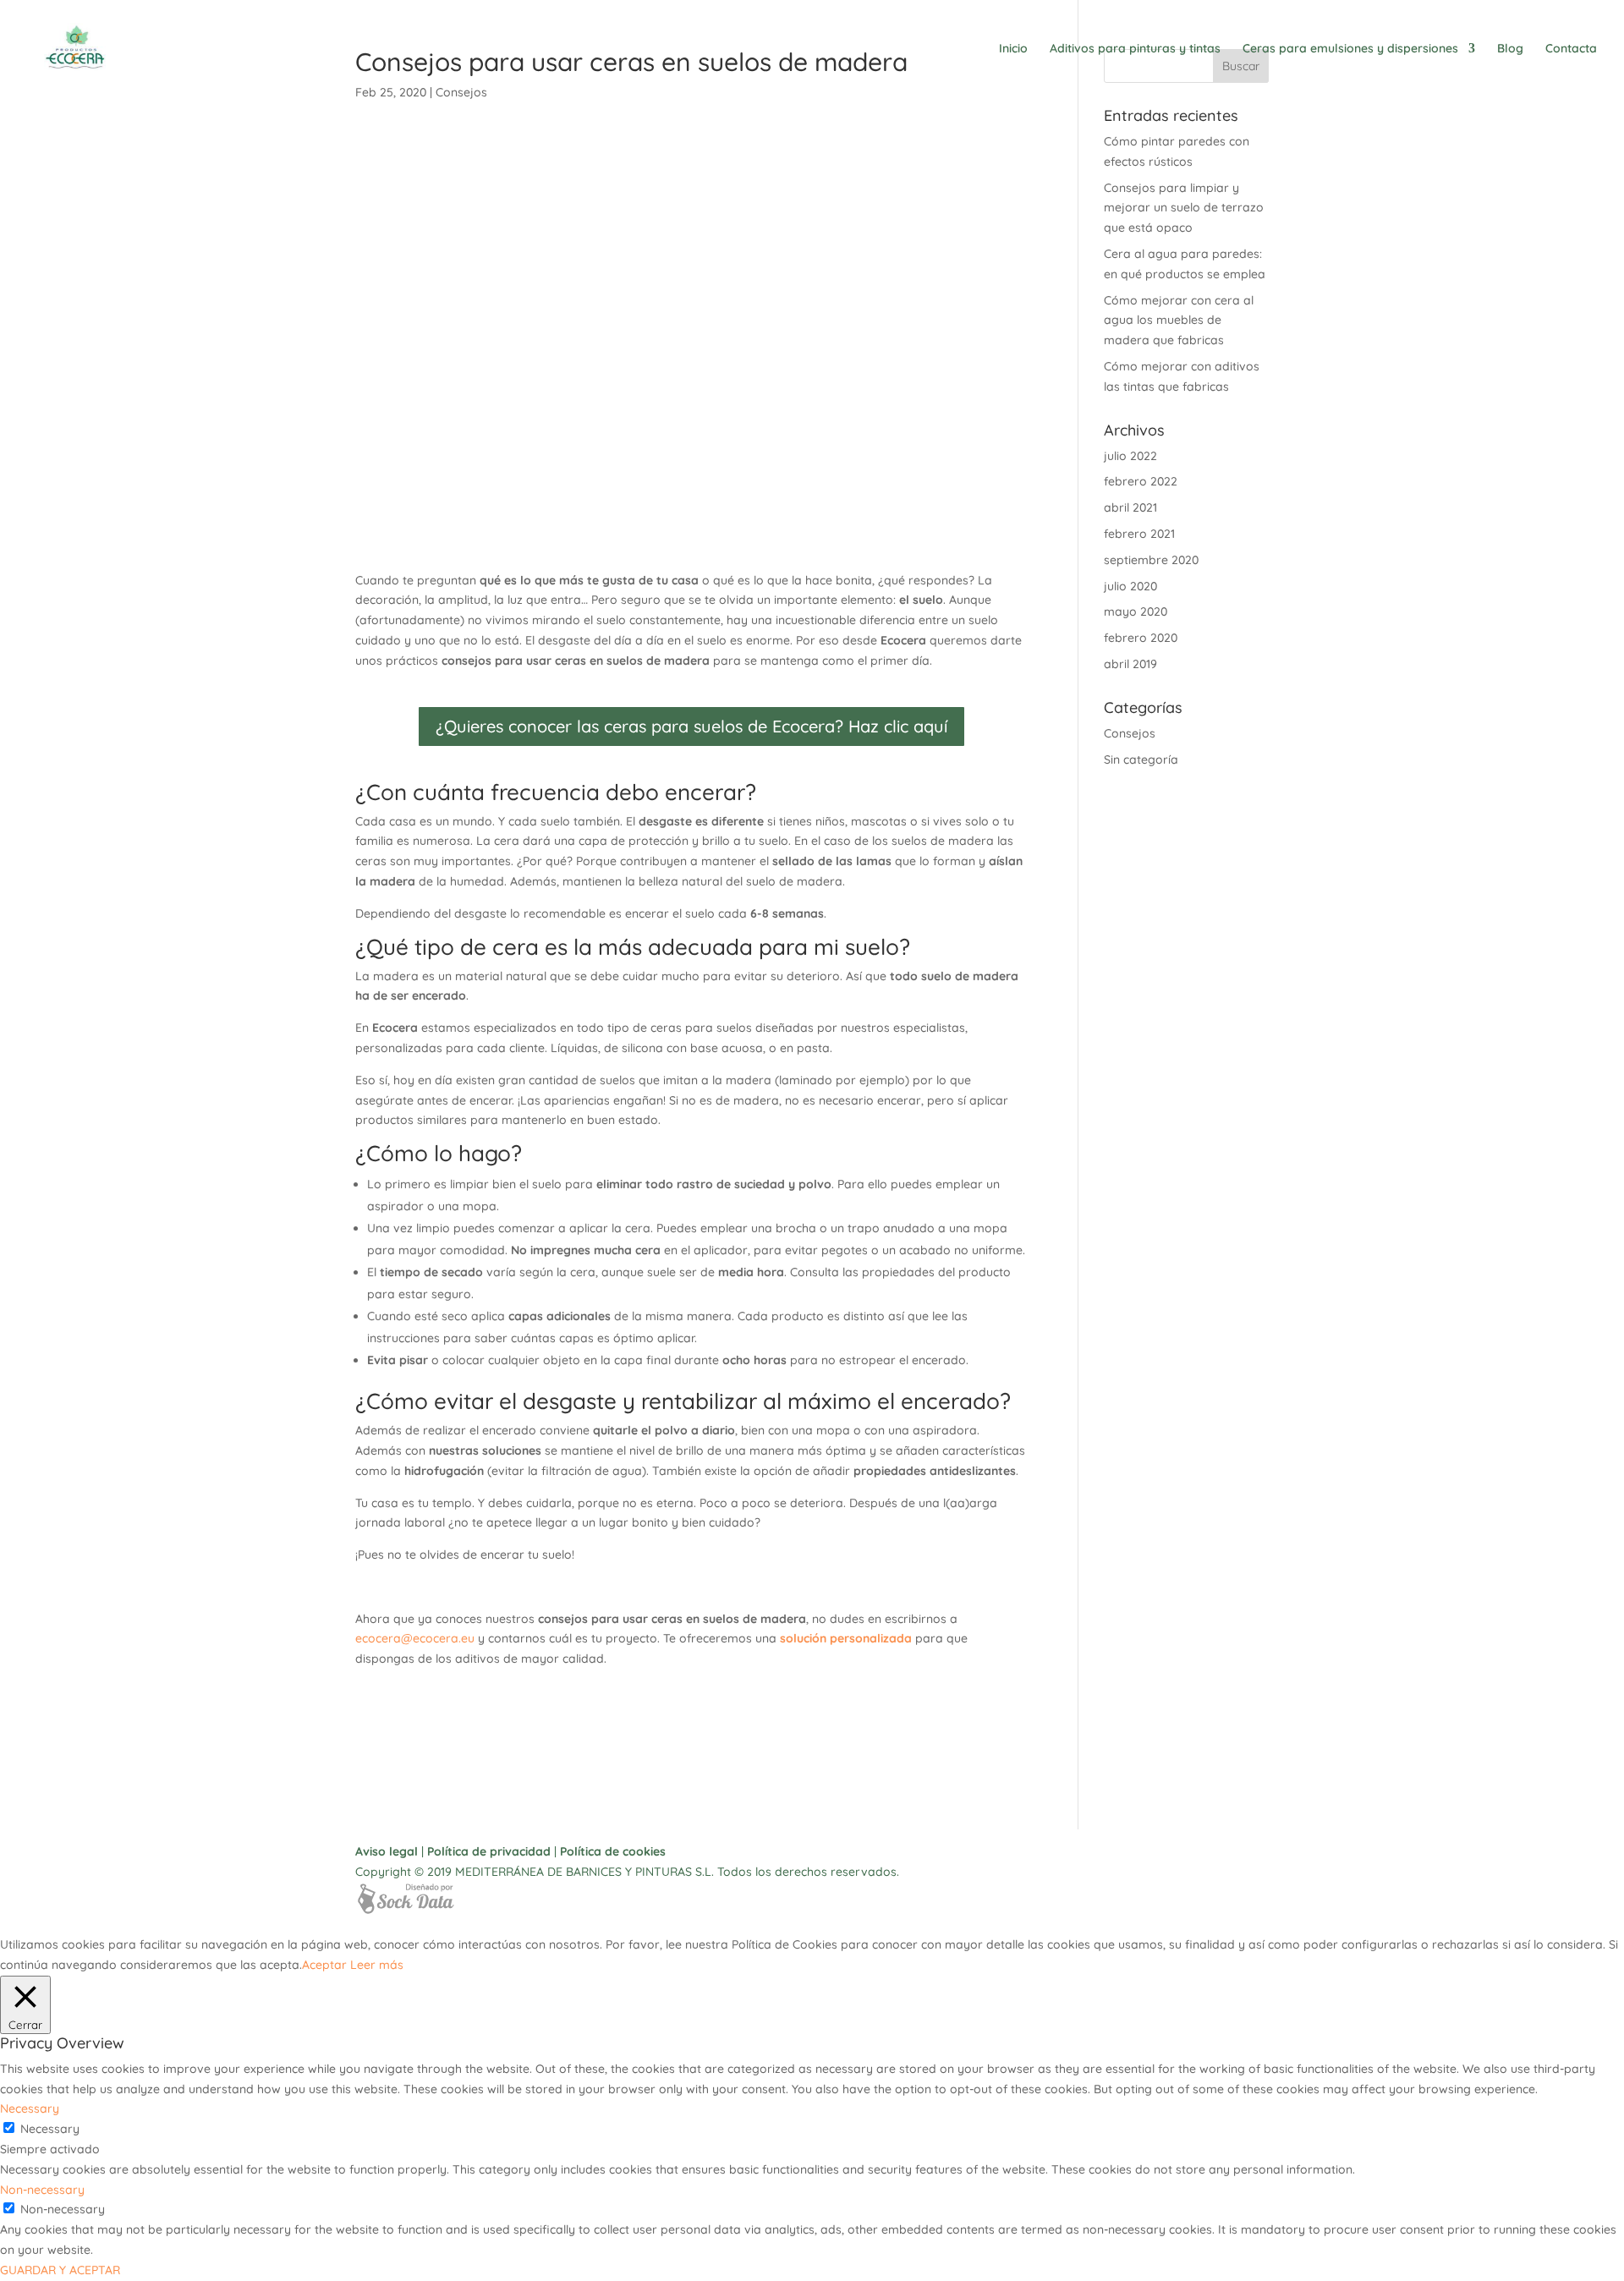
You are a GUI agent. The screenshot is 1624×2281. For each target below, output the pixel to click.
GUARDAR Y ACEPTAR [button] (60, 2270)
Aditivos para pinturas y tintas (1135, 49)
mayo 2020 (1136, 611)
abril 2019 (1130, 664)
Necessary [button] (30, 2108)
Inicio (1013, 49)
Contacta (1571, 49)
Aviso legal (387, 1851)
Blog (1510, 49)
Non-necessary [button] (42, 2190)
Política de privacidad (489, 1851)
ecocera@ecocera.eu (415, 1638)
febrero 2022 (1141, 481)
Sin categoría (1141, 759)
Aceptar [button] (324, 1965)
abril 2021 (1130, 507)
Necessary (50, 2129)
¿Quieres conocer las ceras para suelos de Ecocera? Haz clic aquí (691, 726)
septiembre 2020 (1151, 560)
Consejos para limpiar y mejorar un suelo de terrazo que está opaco (1184, 208)
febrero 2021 (1139, 534)
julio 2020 (1130, 586)
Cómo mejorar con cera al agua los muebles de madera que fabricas (1179, 321)
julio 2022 (1130, 456)
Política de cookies (613, 1851)
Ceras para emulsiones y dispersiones (1350, 49)
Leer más (377, 1965)
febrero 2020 (1141, 638)
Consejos (1130, 733)
